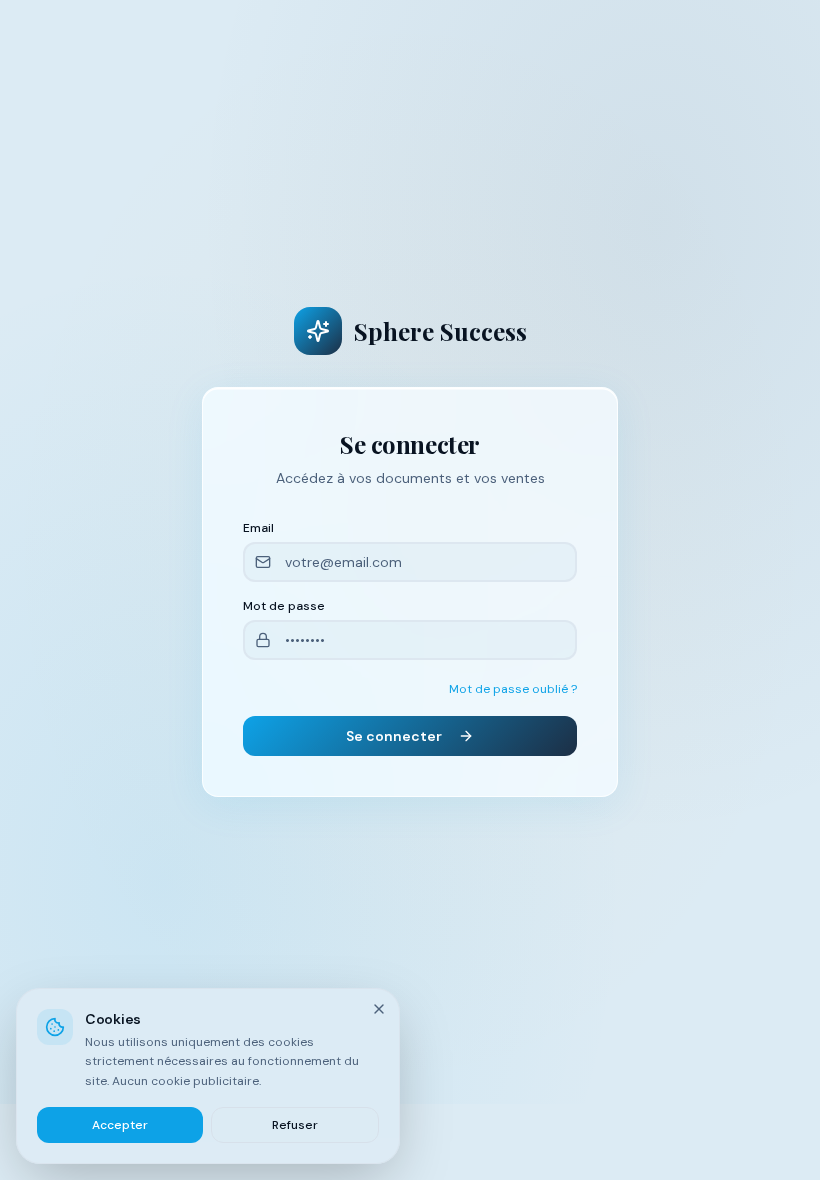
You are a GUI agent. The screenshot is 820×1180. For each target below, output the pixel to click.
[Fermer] (379, 1009)
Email (258, 528)
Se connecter (394, 736)
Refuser (295, 1125)
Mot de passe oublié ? (513, 689)
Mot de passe (284, 606)
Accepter (120, 1125)
